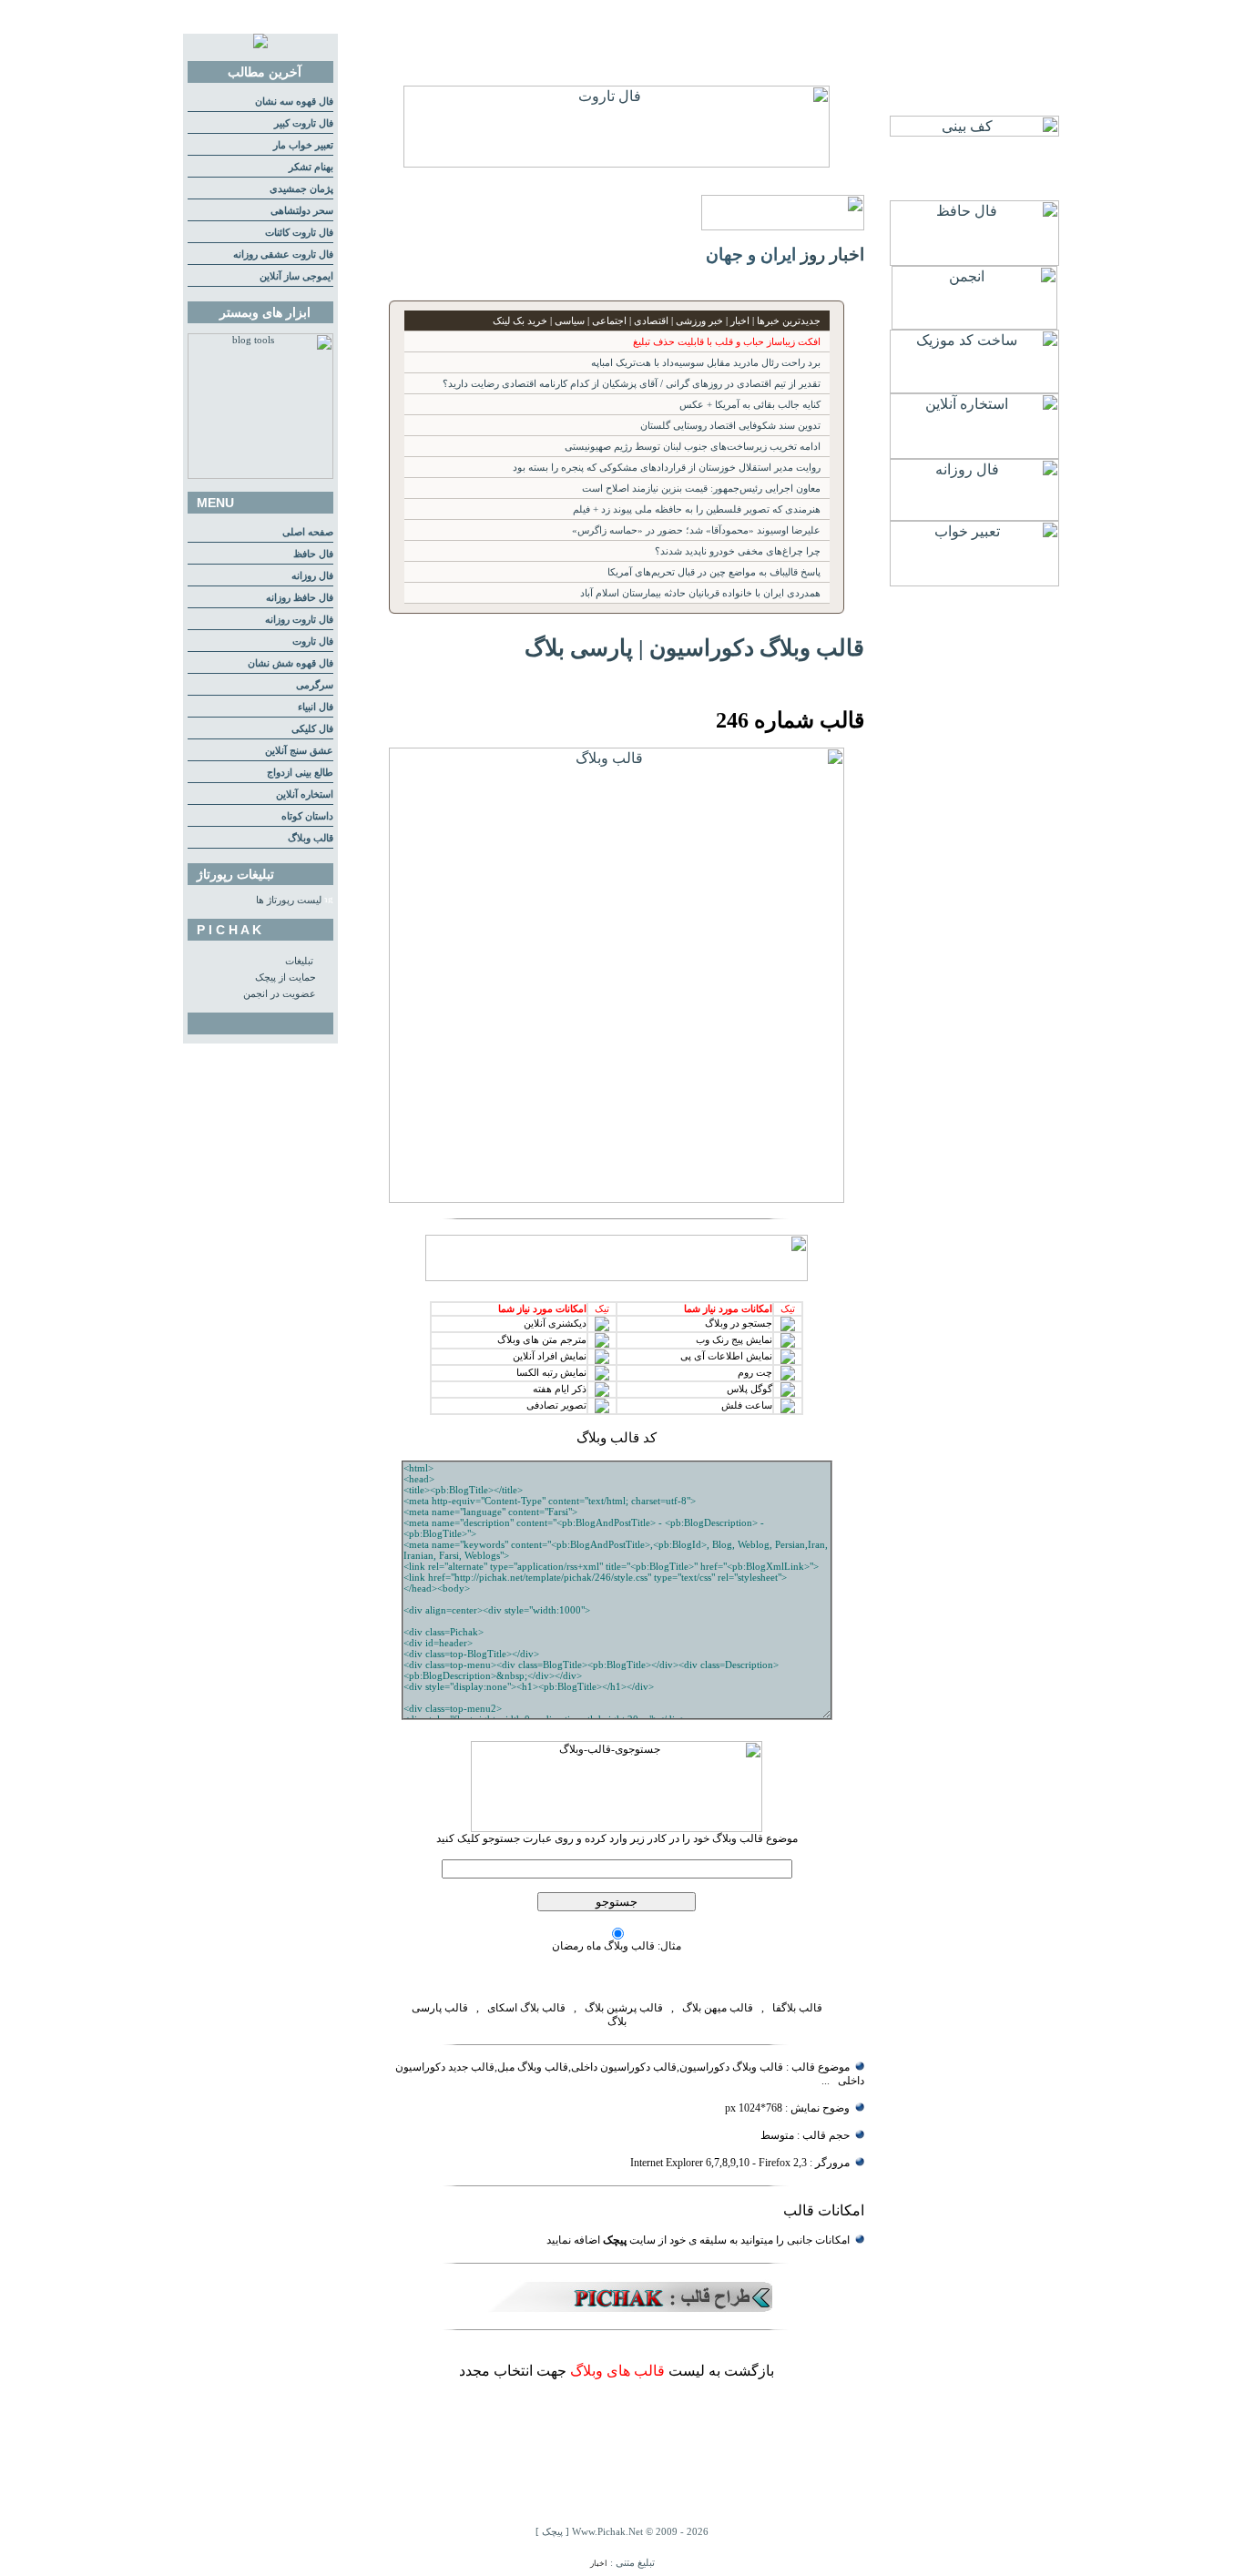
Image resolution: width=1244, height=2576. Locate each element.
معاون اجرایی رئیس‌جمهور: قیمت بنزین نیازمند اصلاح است (701, 489)
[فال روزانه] (974, 516)
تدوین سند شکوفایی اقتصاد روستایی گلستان (730, 426)
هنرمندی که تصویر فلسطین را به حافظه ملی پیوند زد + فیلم (697, 509)
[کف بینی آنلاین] (974, 132)
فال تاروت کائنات (299, 233)
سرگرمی (315, 685)
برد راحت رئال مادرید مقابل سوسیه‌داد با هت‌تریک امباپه (706, 363)
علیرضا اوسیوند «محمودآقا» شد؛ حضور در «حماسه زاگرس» (696, 530)
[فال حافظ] (974, 261)
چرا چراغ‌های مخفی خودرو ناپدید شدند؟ (738, 551)
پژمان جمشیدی (301, 189)
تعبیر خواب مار (303, 145)
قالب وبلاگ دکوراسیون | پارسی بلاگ (694, 647)
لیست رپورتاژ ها (289, 900)
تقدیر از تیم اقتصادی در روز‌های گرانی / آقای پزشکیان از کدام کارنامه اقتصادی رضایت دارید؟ (632, 384)
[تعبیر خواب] (974, 581)
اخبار (599, 2563)
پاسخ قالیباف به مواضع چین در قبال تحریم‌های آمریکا (714, 572)
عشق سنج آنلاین (299, 751)
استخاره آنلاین (305, 794)
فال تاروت (313, 641)
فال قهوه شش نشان (291, 663)
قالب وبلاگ (311, 838)
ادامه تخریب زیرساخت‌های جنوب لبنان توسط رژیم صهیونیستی (693, 447)
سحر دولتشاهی (302, 211)
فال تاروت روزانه (299, 620)
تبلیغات (299, 961)
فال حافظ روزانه (300, 598)
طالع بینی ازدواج (300, 773)
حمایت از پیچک (286, 977)
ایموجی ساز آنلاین (296, 276)
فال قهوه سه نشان (294, 102)
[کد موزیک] (974, 388)
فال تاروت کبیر (304, 123)
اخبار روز (832, 255)
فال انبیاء (316, 707)
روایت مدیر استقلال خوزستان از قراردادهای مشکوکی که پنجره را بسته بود (667, 468)
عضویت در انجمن (280, 994)
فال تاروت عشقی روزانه (283, 255)
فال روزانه (312, 576)
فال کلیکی (312, 729)
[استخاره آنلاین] (974, 454)
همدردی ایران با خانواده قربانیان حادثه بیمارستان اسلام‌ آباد (700, 593)
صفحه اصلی (308, 532)
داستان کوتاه (307, 816)
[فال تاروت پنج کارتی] (617, 163)
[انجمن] (974, 325)
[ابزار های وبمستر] (260, 476)
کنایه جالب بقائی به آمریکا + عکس (750, 405)
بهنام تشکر (311, 167)
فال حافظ (313, 554)
